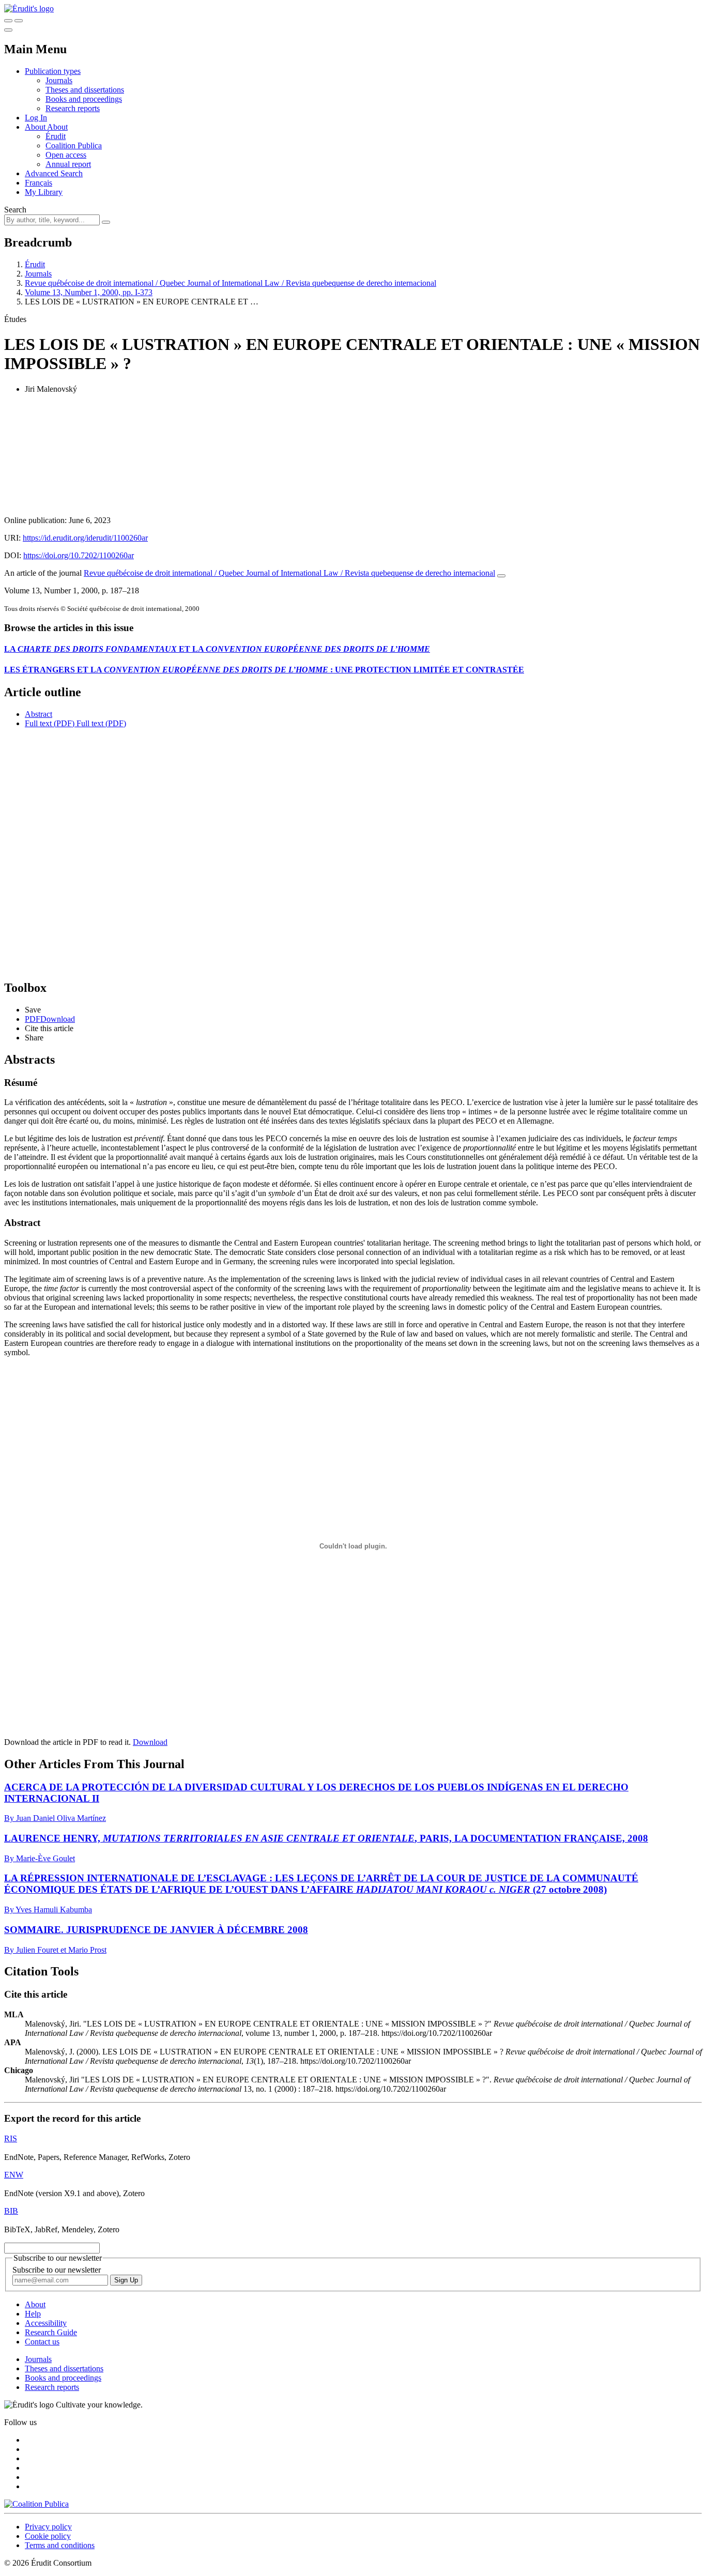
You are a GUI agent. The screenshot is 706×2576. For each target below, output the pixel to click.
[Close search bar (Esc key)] (19, 21)
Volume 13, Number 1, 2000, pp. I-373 (89, 292)
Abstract (39, 714)
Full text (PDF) (50, 723)
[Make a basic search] (8, 21)
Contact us (42, 2342)
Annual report (68, 164)
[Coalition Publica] (36, 2504)
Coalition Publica (74, 145)
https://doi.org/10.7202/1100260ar (79, 555)
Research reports (73, 108)
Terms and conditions (60, 2545)
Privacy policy (48, 2527)
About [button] (36, 127)
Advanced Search (54, 173)
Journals (59, 80)
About (57, 127)
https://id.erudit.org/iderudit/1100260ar (85, 538)
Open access (66, 155)
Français (39, 183)
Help (33, 2314)
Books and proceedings (84, 99)
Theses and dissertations (85, 90)
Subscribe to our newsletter (57, 2270)
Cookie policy (48, 2536)
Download (150, 1742)
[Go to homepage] (29, 9)
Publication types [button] (53, 71)
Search (15, 210)
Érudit (56, 136)
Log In (36, 118)
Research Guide (51, 2332)
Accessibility (46, 2323)
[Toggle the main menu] (8, 30)
